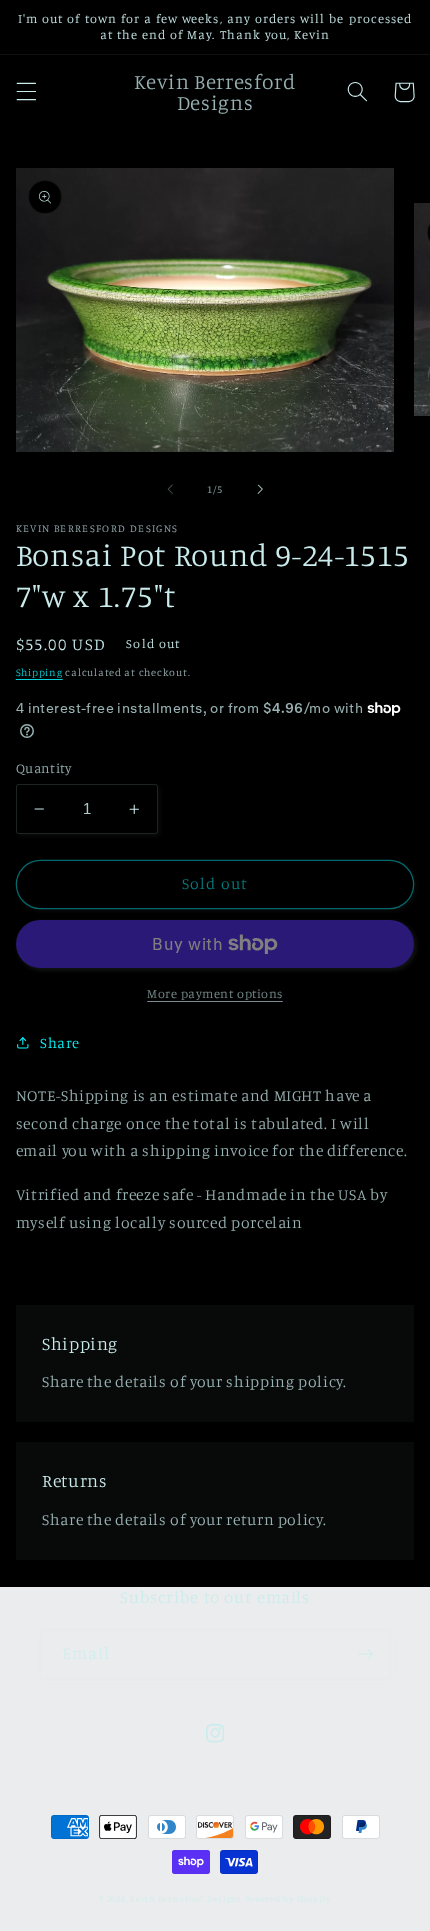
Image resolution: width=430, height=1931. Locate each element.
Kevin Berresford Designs (186, 1898)
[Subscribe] (366, 1654)
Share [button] (60, 1042)
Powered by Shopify (288, 1898)
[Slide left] (170, 489)
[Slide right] (260, 489)
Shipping (39, 672)
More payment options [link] (215, 993)
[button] (26, 92)
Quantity (43, 768)
